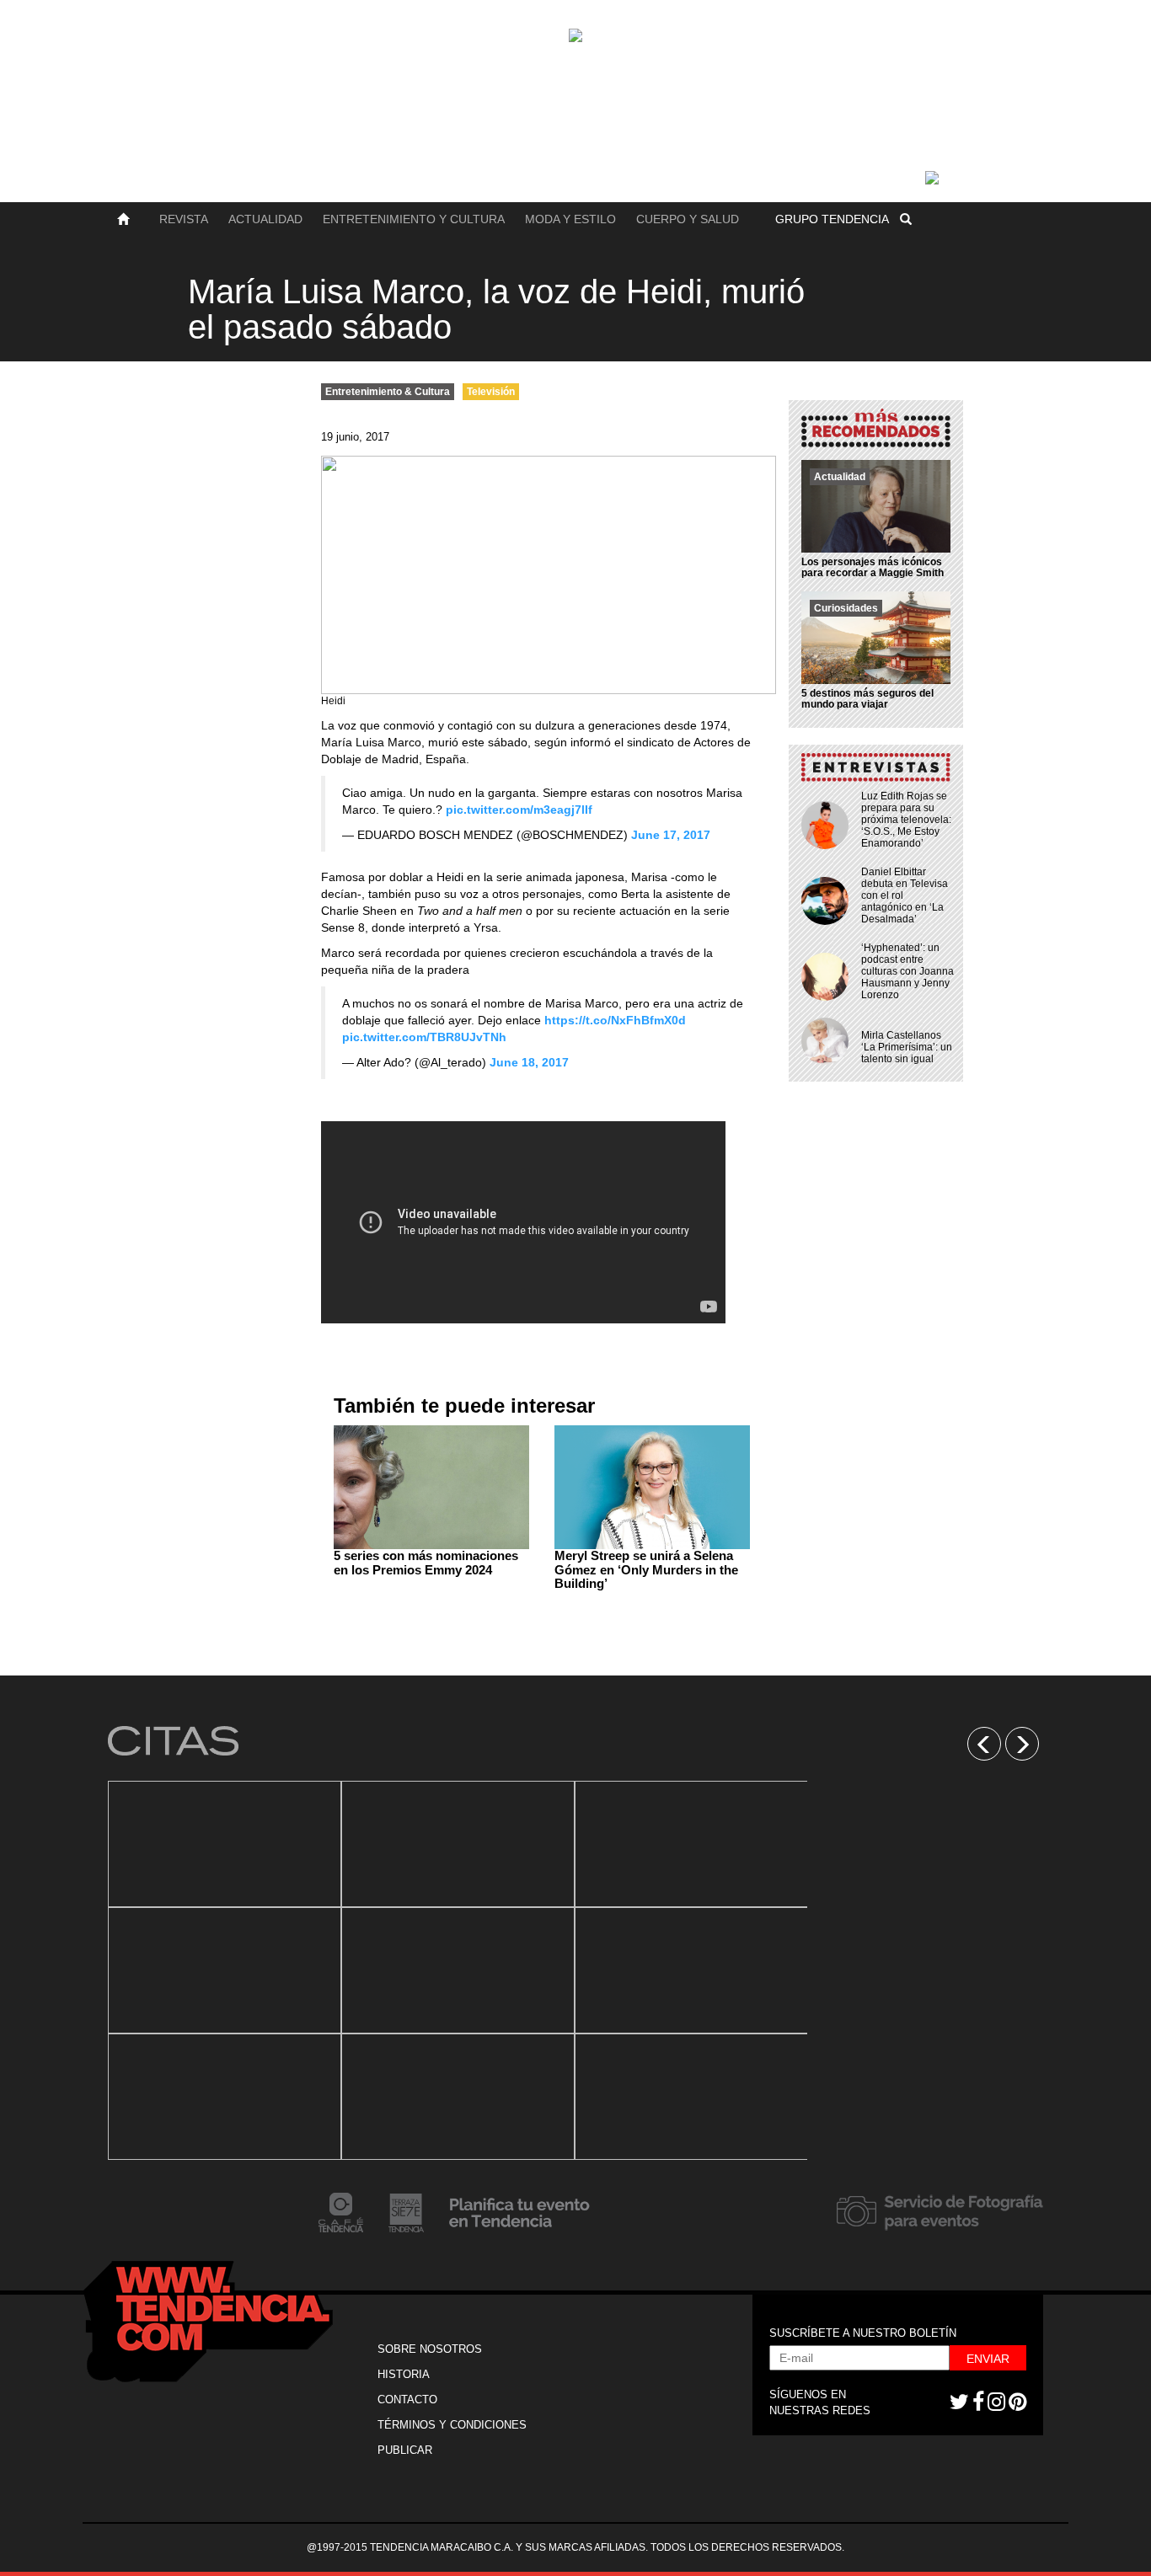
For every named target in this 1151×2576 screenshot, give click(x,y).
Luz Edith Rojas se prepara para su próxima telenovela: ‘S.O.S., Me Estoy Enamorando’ (906, 820)
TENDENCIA (832, 219)
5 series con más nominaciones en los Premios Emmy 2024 (426, 1563)
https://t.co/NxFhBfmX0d (615, 1020)
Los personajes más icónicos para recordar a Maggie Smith (873, 567)
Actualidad (265, 219)
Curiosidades (846, 608)
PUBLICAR (405, 2450)
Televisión (491, 392)
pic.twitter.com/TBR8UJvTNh (424, 1037)
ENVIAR (988, 2359)
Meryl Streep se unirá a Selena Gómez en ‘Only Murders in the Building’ (646, 1569)
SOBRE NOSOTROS (430, 2349)
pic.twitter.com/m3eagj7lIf (519, 810)
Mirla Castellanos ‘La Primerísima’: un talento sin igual (907, 1047)
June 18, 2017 (529, 1062)
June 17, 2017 (671, 835)
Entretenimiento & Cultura (388, 392)
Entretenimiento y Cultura (414, 219)
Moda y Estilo (570, 219)
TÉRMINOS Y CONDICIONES (452, 2425)
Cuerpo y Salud (688, 219)
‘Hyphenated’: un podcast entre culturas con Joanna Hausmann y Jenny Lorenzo (907, 971)
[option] (225, 1970)
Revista (184, 219)
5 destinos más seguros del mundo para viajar (867, 699)
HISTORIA (404, 2374)
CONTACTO (407, 2400)
